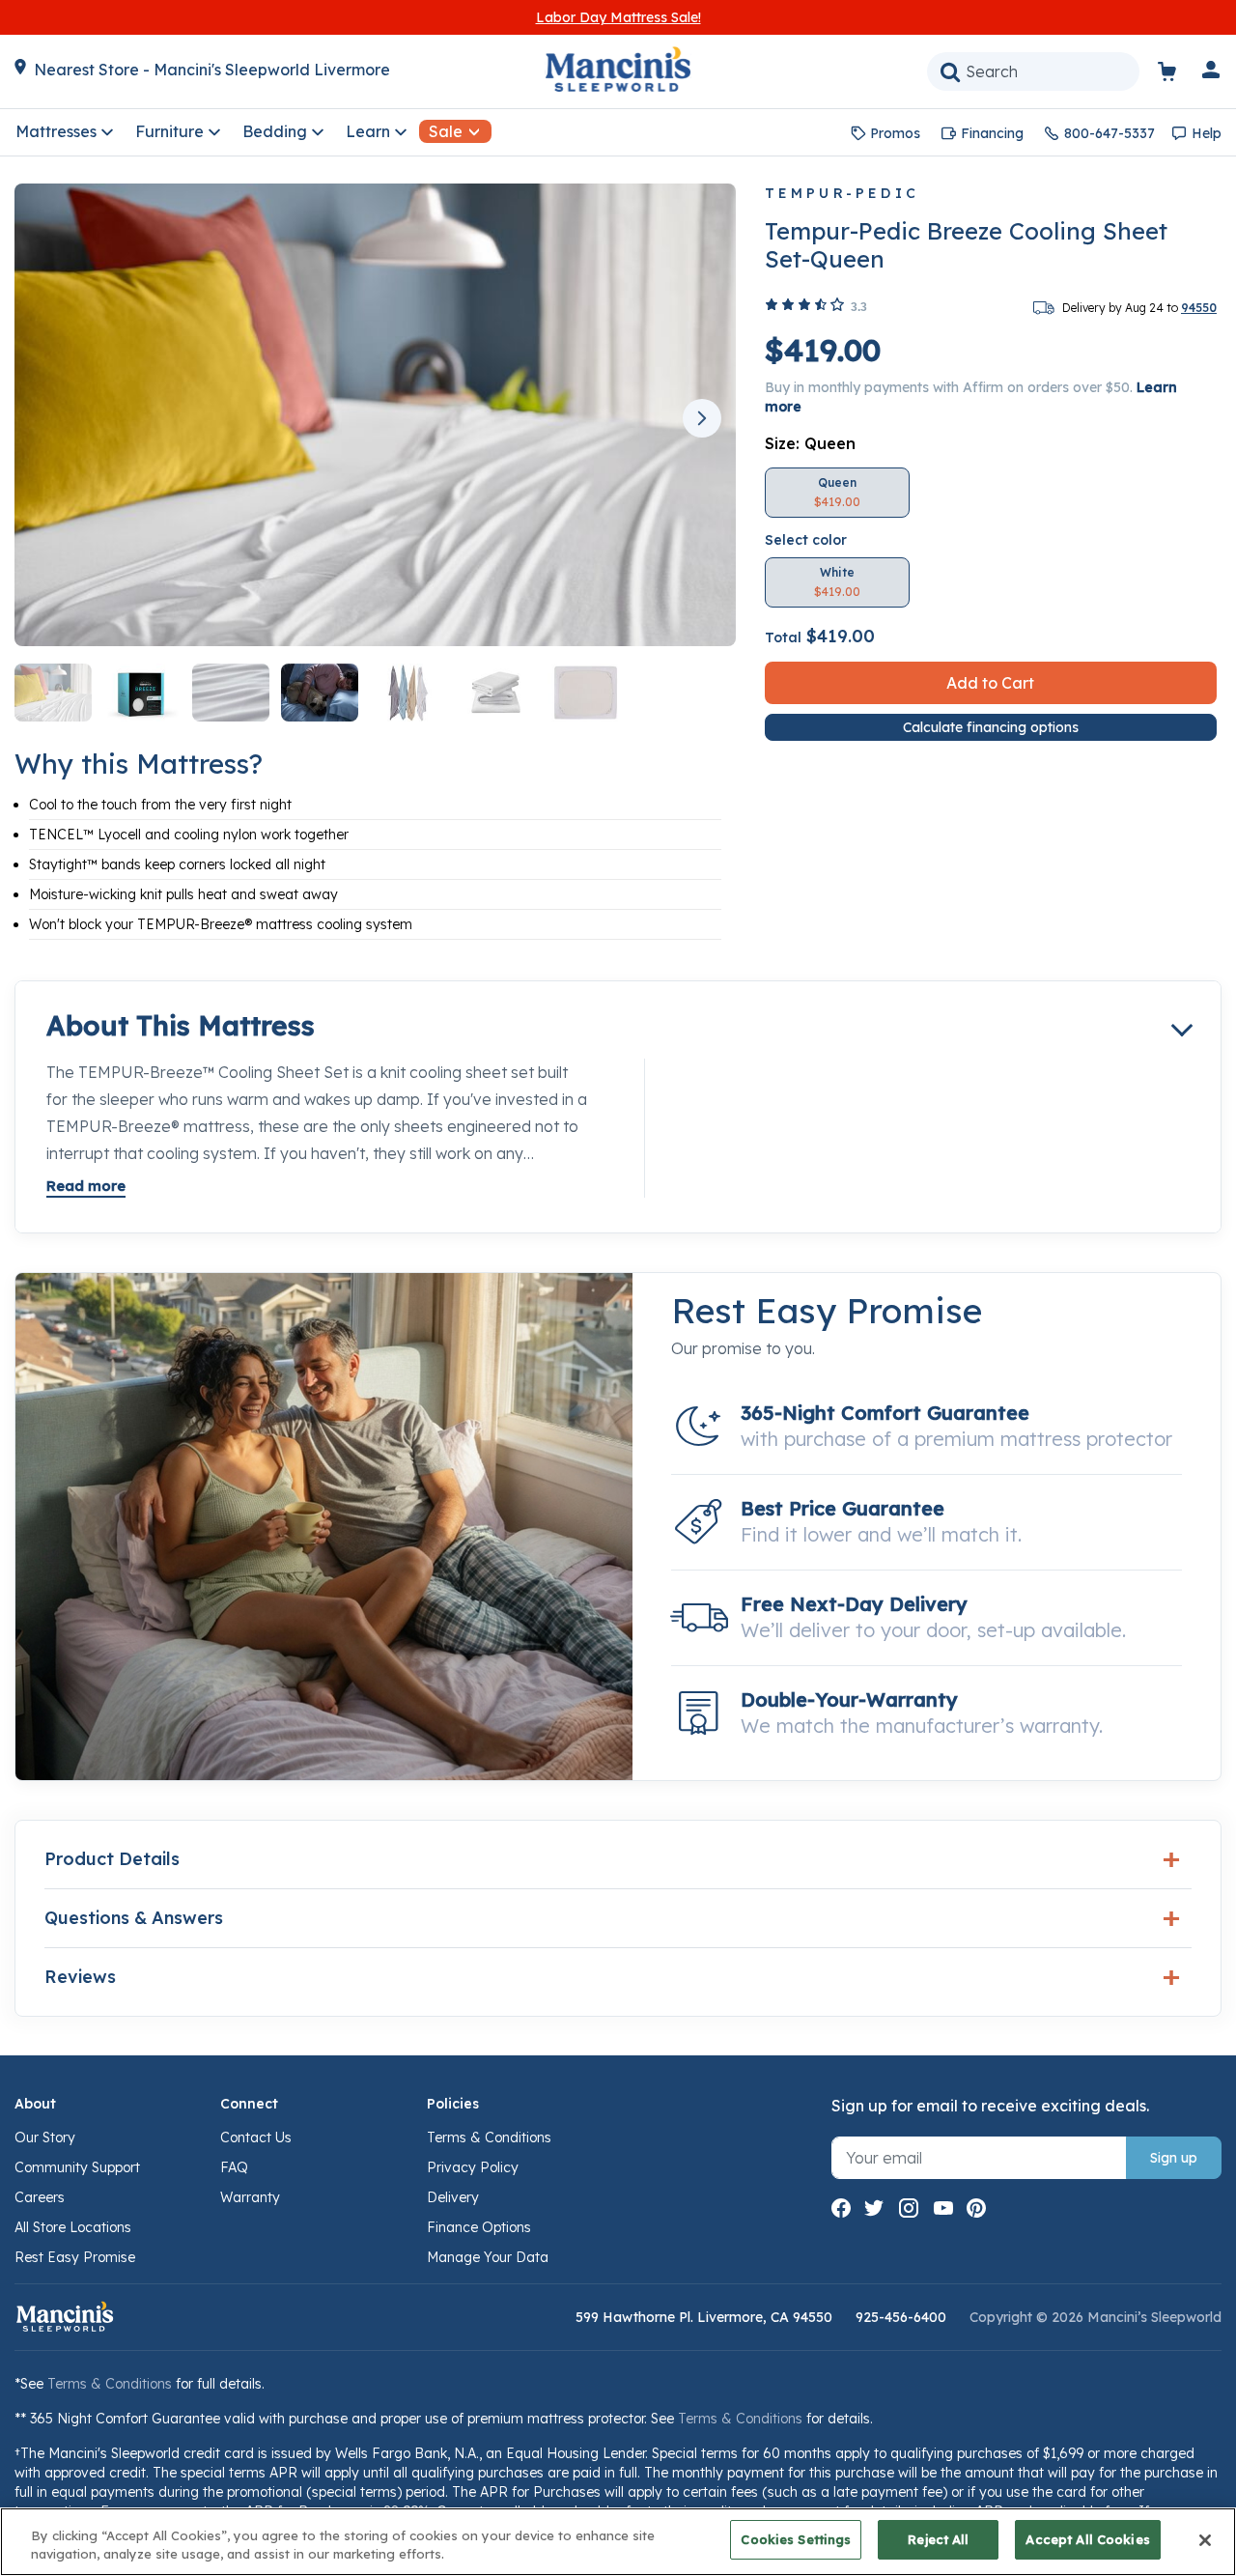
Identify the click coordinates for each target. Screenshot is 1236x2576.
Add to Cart (990, 683)
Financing (992, 133)
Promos (895, 133)
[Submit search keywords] (950, 71)
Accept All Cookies (1087, 2539)
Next (702, 418)
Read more (86, 1186)
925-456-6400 (901, 2317)
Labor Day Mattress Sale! (618, 17)
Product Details (112, 1859)
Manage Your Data (488, 2257)
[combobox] (1033, 71)
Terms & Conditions (489, 2137)
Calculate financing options (991, 727)
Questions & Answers (134, 1918)
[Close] (1205, 2540)
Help (1207, 133)
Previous (48, 418)
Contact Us (256, 2137)
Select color (806, 540)
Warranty (250, 2197)
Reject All (938, 2539)
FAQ (234, 2167)
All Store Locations (73, 2227)
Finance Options (479, 2227)
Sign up (1174, 2158)
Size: (810, 443)
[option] (837, 493)
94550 (1199, 308)
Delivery (453, 2197)
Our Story (45, 2137)
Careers (40, 2197)
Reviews (80, 1977)
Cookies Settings (796, 2539)
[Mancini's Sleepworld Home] (618, 68)
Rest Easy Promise (75, 2257)
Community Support (77, 2167)
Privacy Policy (473, 2167)
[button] (1212, 73)
